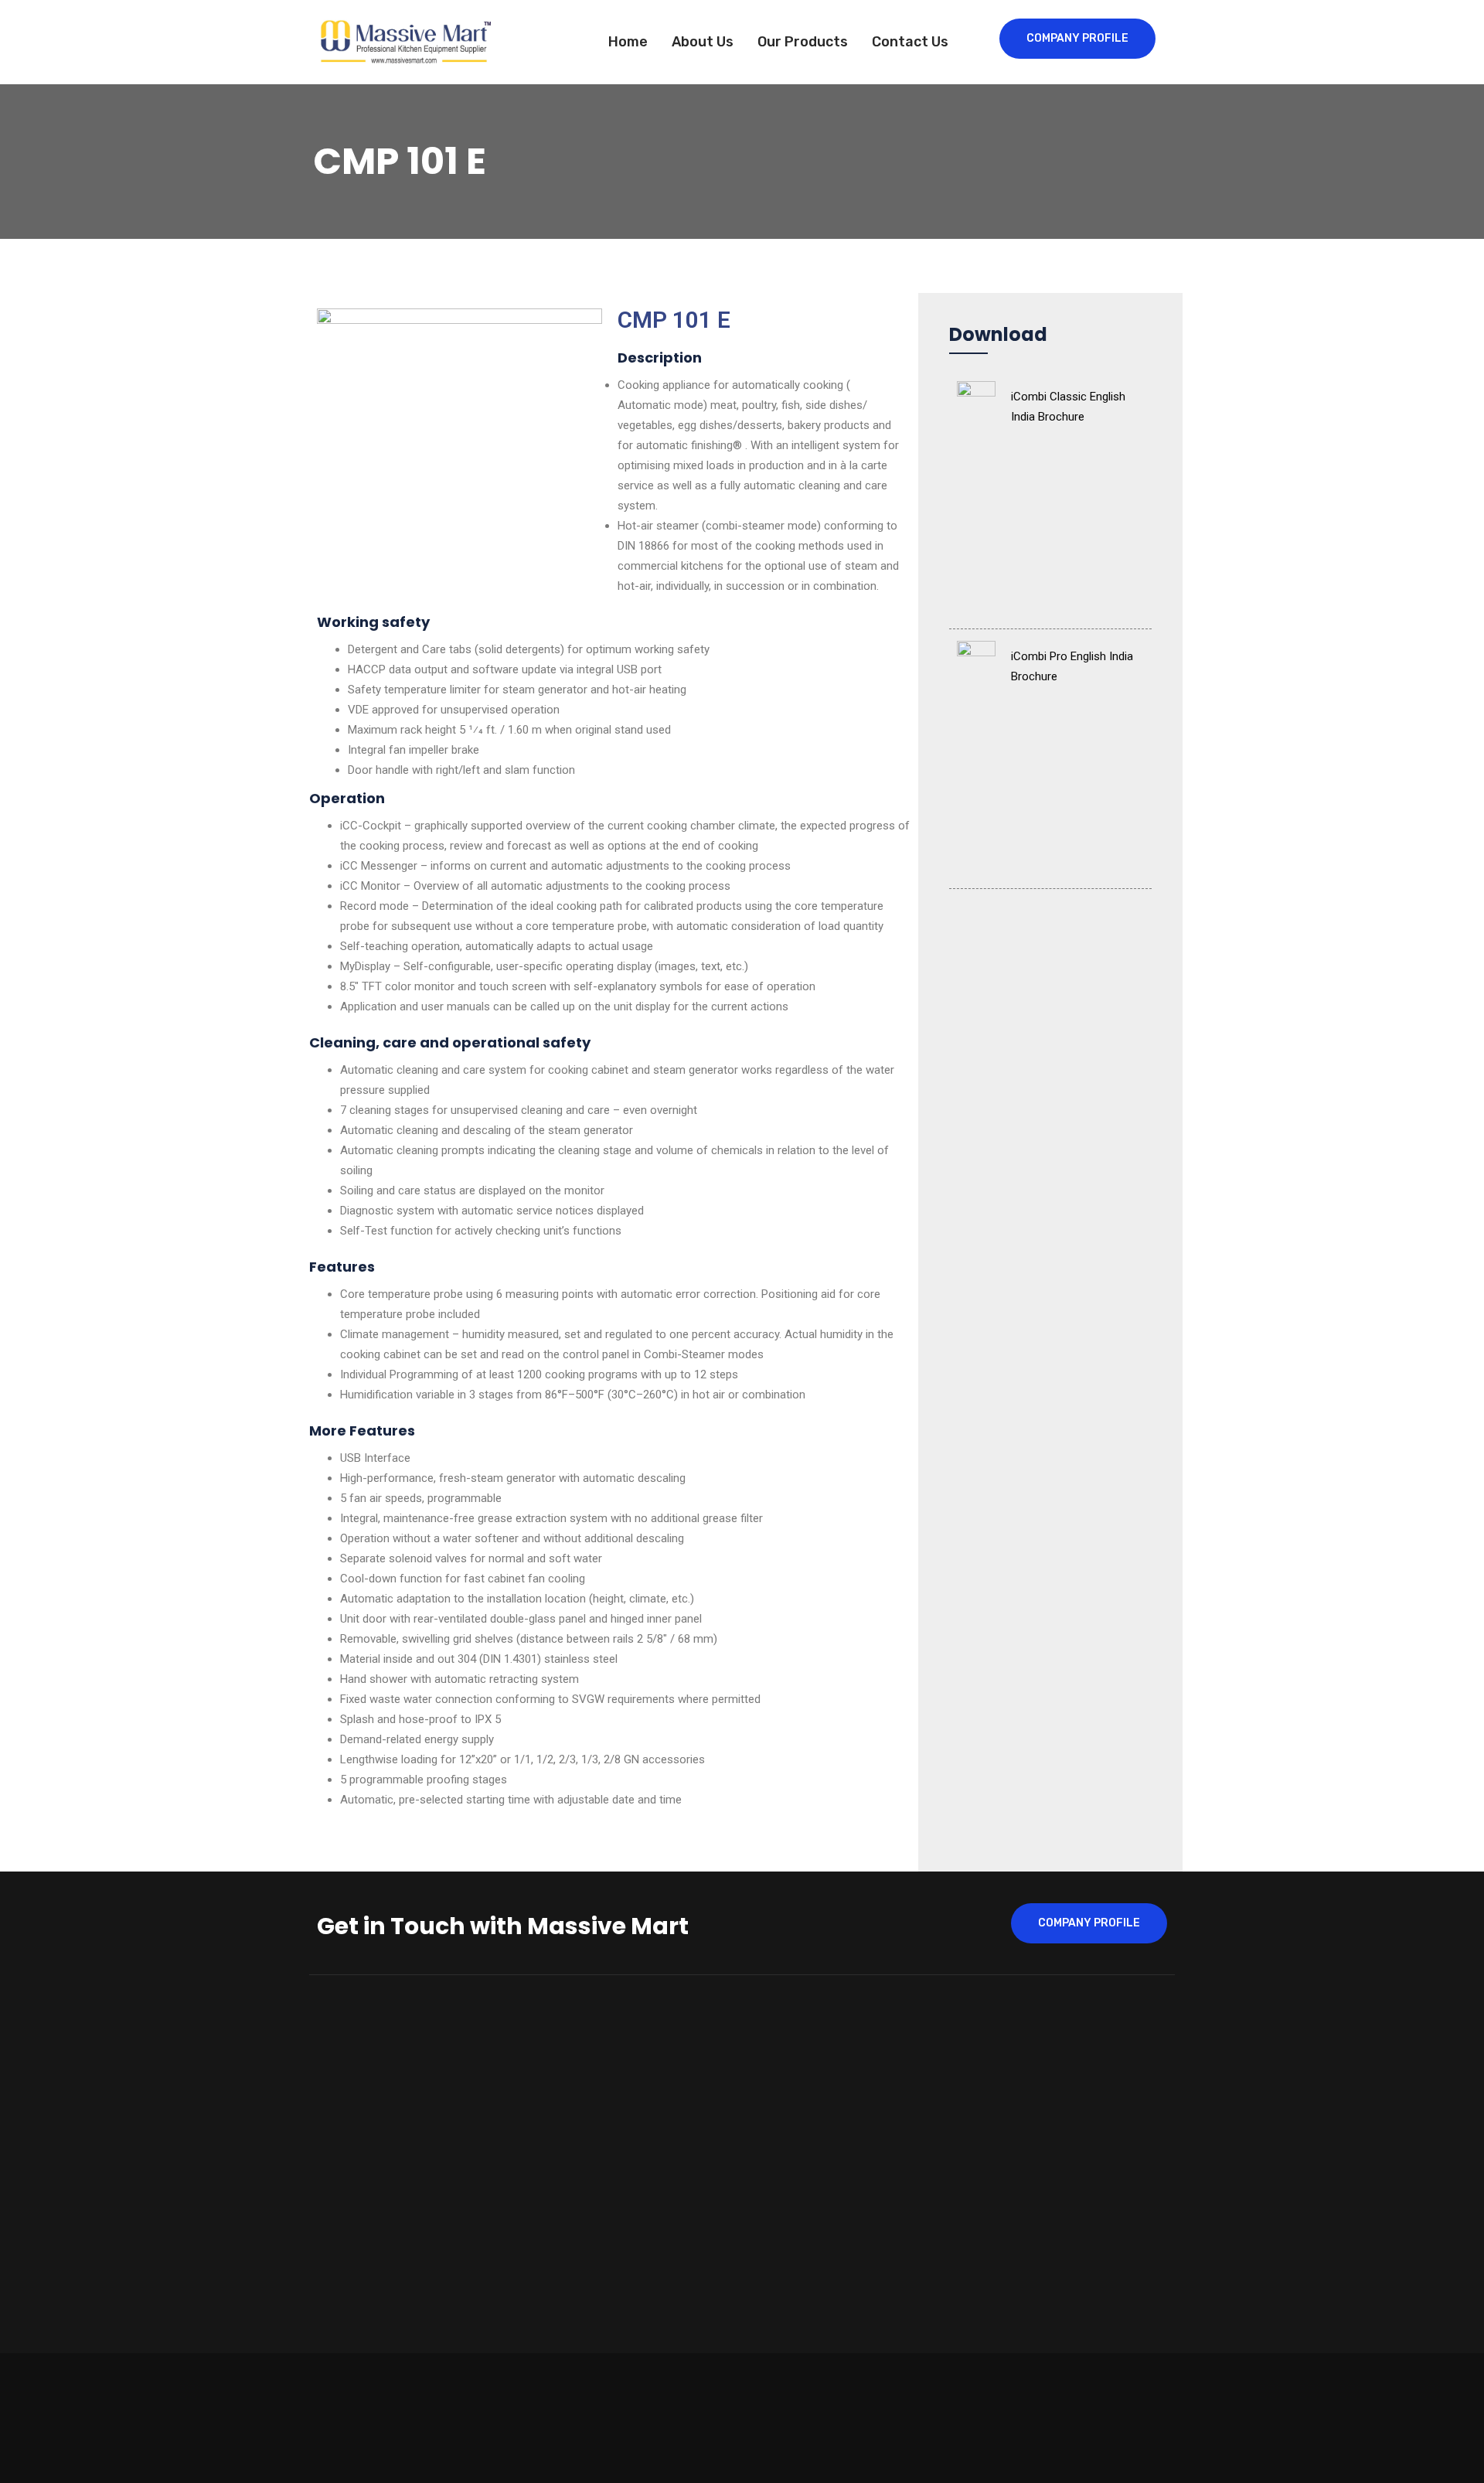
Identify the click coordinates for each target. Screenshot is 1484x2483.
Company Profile (1077, 38)
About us (703, 42)
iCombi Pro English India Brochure (1072, 666)
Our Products (803, 42)
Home (628, 42)
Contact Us (910, 42)
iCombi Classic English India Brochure (1068, 407)
